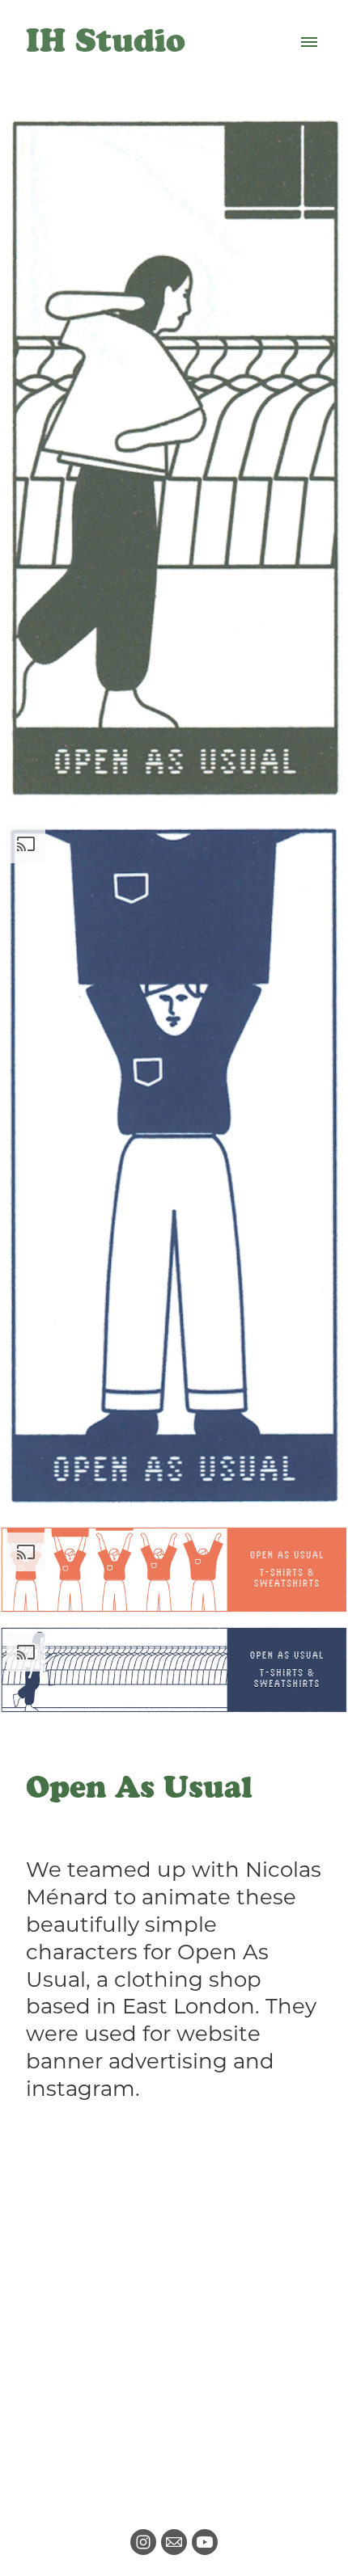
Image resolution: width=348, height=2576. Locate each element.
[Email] (174, 2542)
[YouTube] (205, 2542)
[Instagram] (143, 2542)
